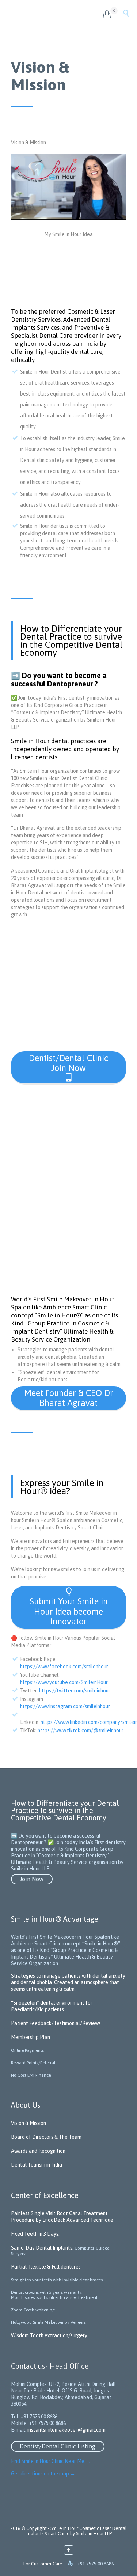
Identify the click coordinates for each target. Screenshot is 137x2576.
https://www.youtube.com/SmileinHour (64, 1682)
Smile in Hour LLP (94, 2533)
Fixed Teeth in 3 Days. (35, 2234)
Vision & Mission (28, 2123)
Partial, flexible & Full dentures (46, 2267)
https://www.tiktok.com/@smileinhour (81, 1730)
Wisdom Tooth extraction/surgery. (50, 2335)
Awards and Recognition (38, 2151)
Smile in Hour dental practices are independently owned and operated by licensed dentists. (65, 749)
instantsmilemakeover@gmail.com (66, 2430)
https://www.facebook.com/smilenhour (64, 1667)
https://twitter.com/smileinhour (75, 1691)
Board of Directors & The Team (46, 2137)
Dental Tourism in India (37, 2165)
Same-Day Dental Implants (42, 2248)
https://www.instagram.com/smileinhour (65, 1706)
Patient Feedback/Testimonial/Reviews (56, 2023)
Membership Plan (31, 2037)
